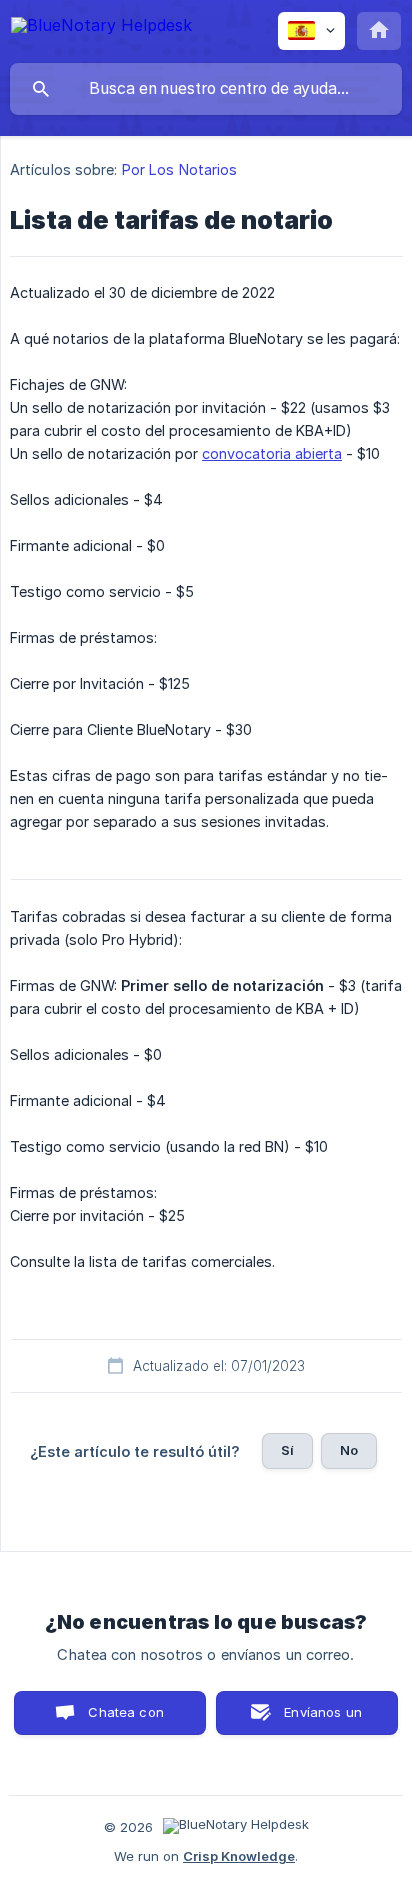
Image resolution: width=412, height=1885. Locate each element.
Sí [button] (287, 1450)
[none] (101, 28)
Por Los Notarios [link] (180, 169)
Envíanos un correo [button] (323, 1719)
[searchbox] (206, 89)
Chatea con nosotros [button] (123, 1719)
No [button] (349, 1450)
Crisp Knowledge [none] (239, 1856)
